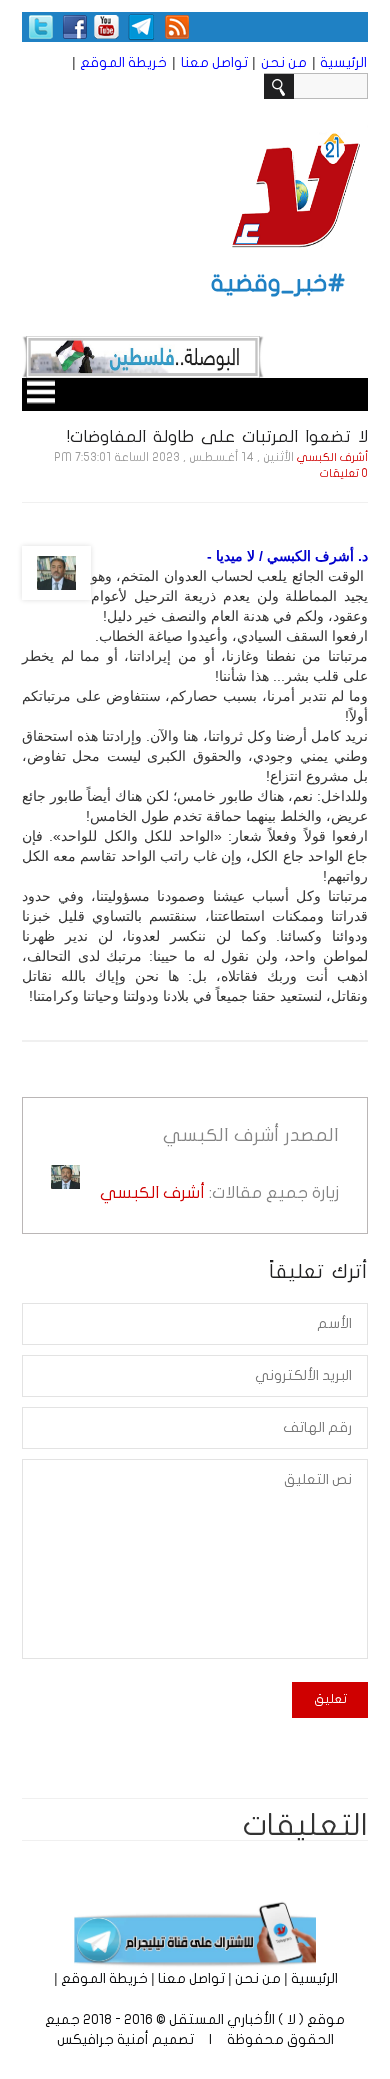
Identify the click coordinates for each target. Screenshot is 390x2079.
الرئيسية (343, 62)
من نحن (284, 62)
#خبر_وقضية (278, 283)
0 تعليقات (344, 473)
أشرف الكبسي (332, 457)
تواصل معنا (214, 62)
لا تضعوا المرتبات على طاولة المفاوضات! (217, 436)
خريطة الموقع (123, 62)
